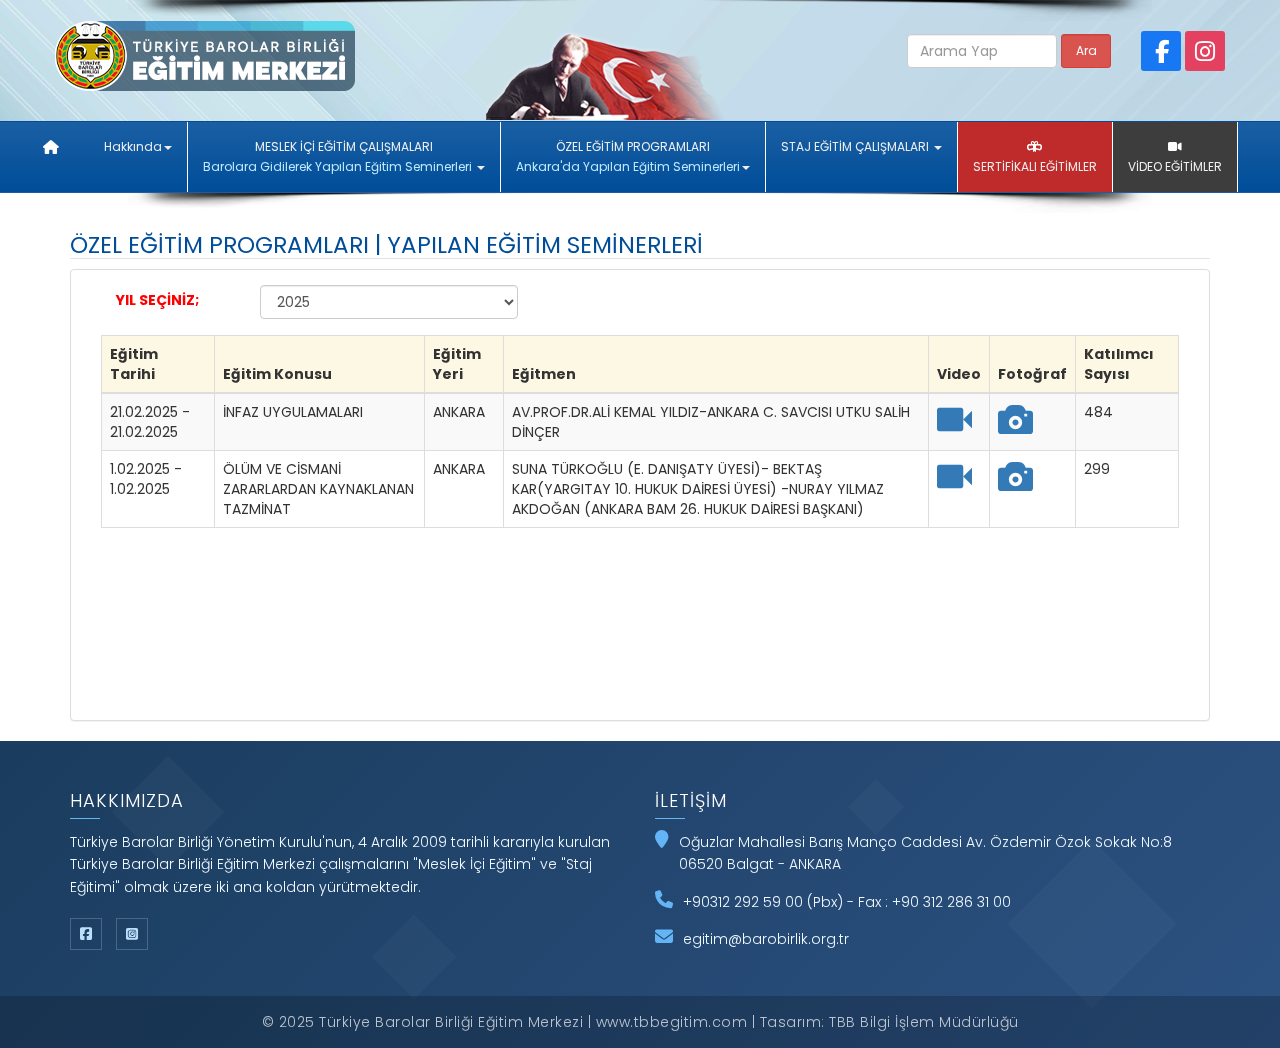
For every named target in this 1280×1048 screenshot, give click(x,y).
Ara (1086, 50)
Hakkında (133, 146)
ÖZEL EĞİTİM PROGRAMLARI (628, 156)
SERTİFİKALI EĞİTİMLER (1035, 166)
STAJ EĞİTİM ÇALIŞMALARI (856, 146)
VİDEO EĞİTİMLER (1175, 166)
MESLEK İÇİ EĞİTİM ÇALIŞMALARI (337, 156)
